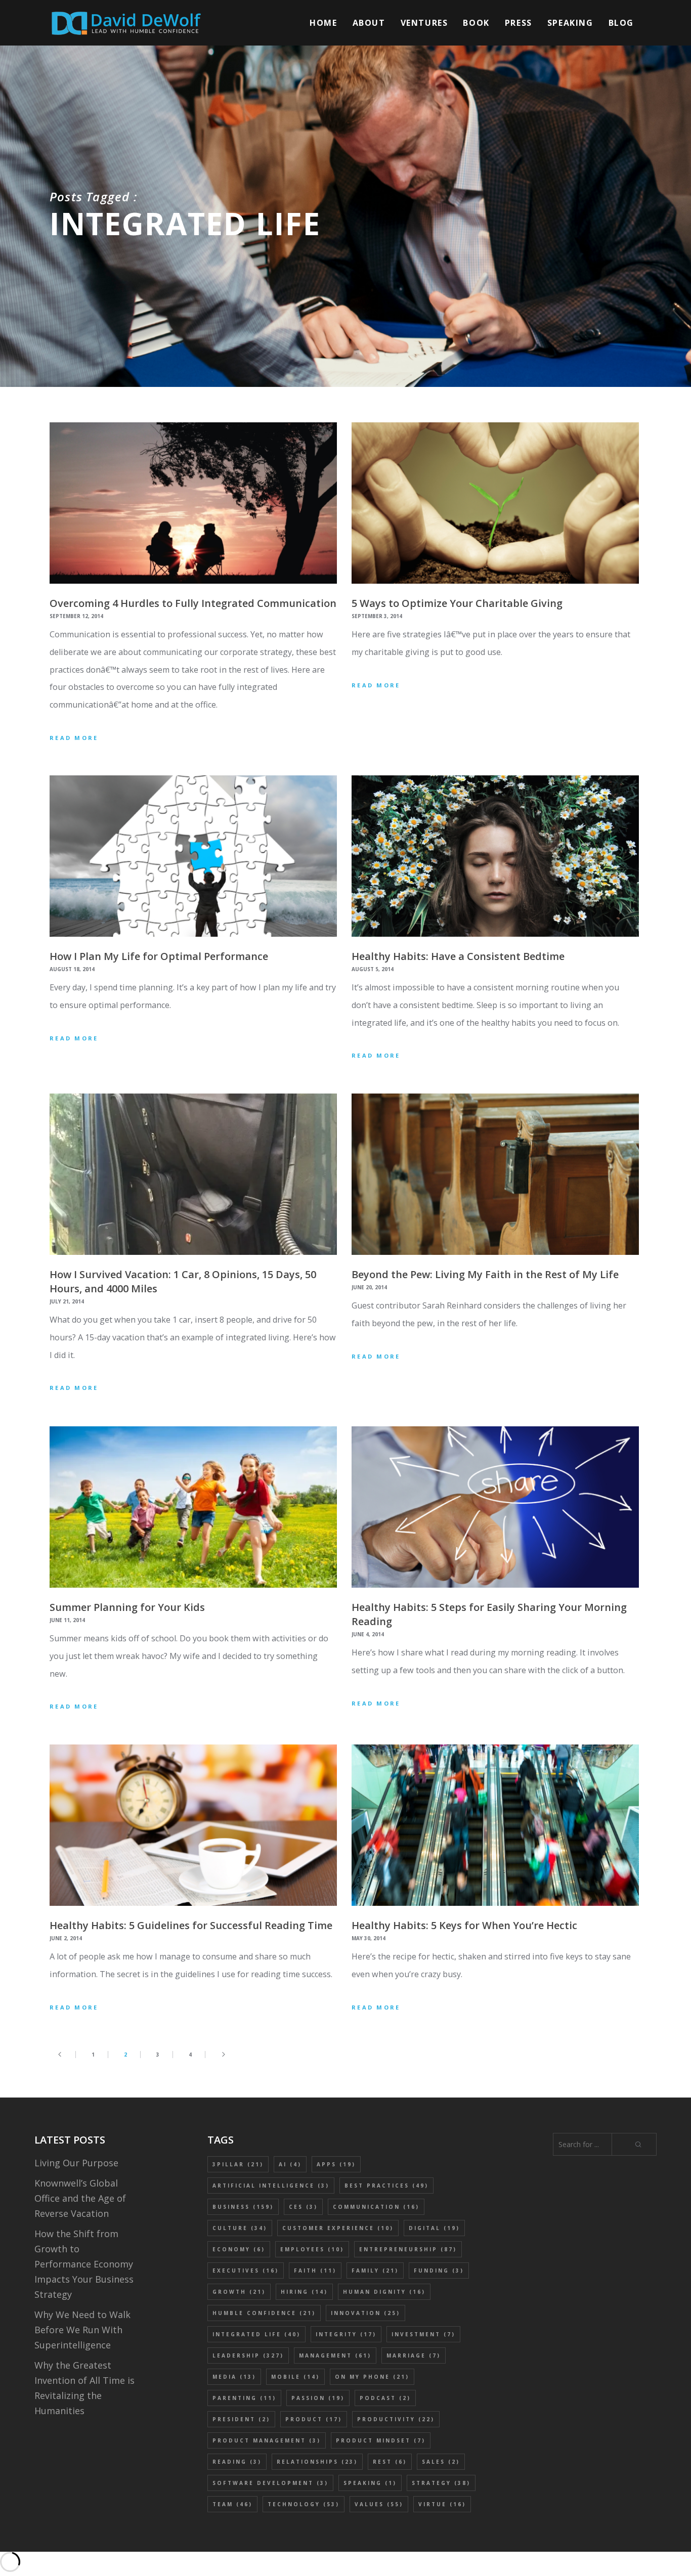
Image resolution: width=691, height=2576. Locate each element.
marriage (414, 2355)
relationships (317, 2462)
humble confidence (264, 2313)
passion (318, 2398)
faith (315, 2271)
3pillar (238, 2164)
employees (312, 2249)
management (335, 2355)
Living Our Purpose (76, 2163)
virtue (442, 2504)
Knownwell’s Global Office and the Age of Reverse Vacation (80, 2198)
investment (423, 2334)
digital (434, 2228)
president (241, 2419)
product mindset (381, 2440)
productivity (396, 2419)
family (375, 2271)
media (234, 2377)
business (243, 2207)
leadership (248, 2355)
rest (390, 2462)
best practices (386, 2186)
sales (441, 2462)
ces (303, 2207)
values (379, 2504)
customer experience (338, 2228)
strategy (441, 2483)
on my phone (372, 2377)
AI (290, 2164)
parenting (244, 2398)
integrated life (256, 2334)
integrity (346, 2334)
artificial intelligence (271, 2186)
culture (240, 2228)
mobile (295, 2377)
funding (439, 2271)
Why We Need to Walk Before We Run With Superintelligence (82, 2330)
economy (239, 2249)
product (314, 2419)
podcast (385, 2398)
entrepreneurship (408, 2249)
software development (270, 2483)
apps (336, 2164)
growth (239, 2292)
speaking (370, 2483)
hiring (304, 2292)
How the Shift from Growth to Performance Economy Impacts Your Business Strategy (84, 2264)
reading (237, 2462)
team (232, 2504)
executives (246, 2271)
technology (304, 2504)
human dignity (384, 2292)
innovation (365, 2313)
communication (376, 2207)
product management (267, 2440)
